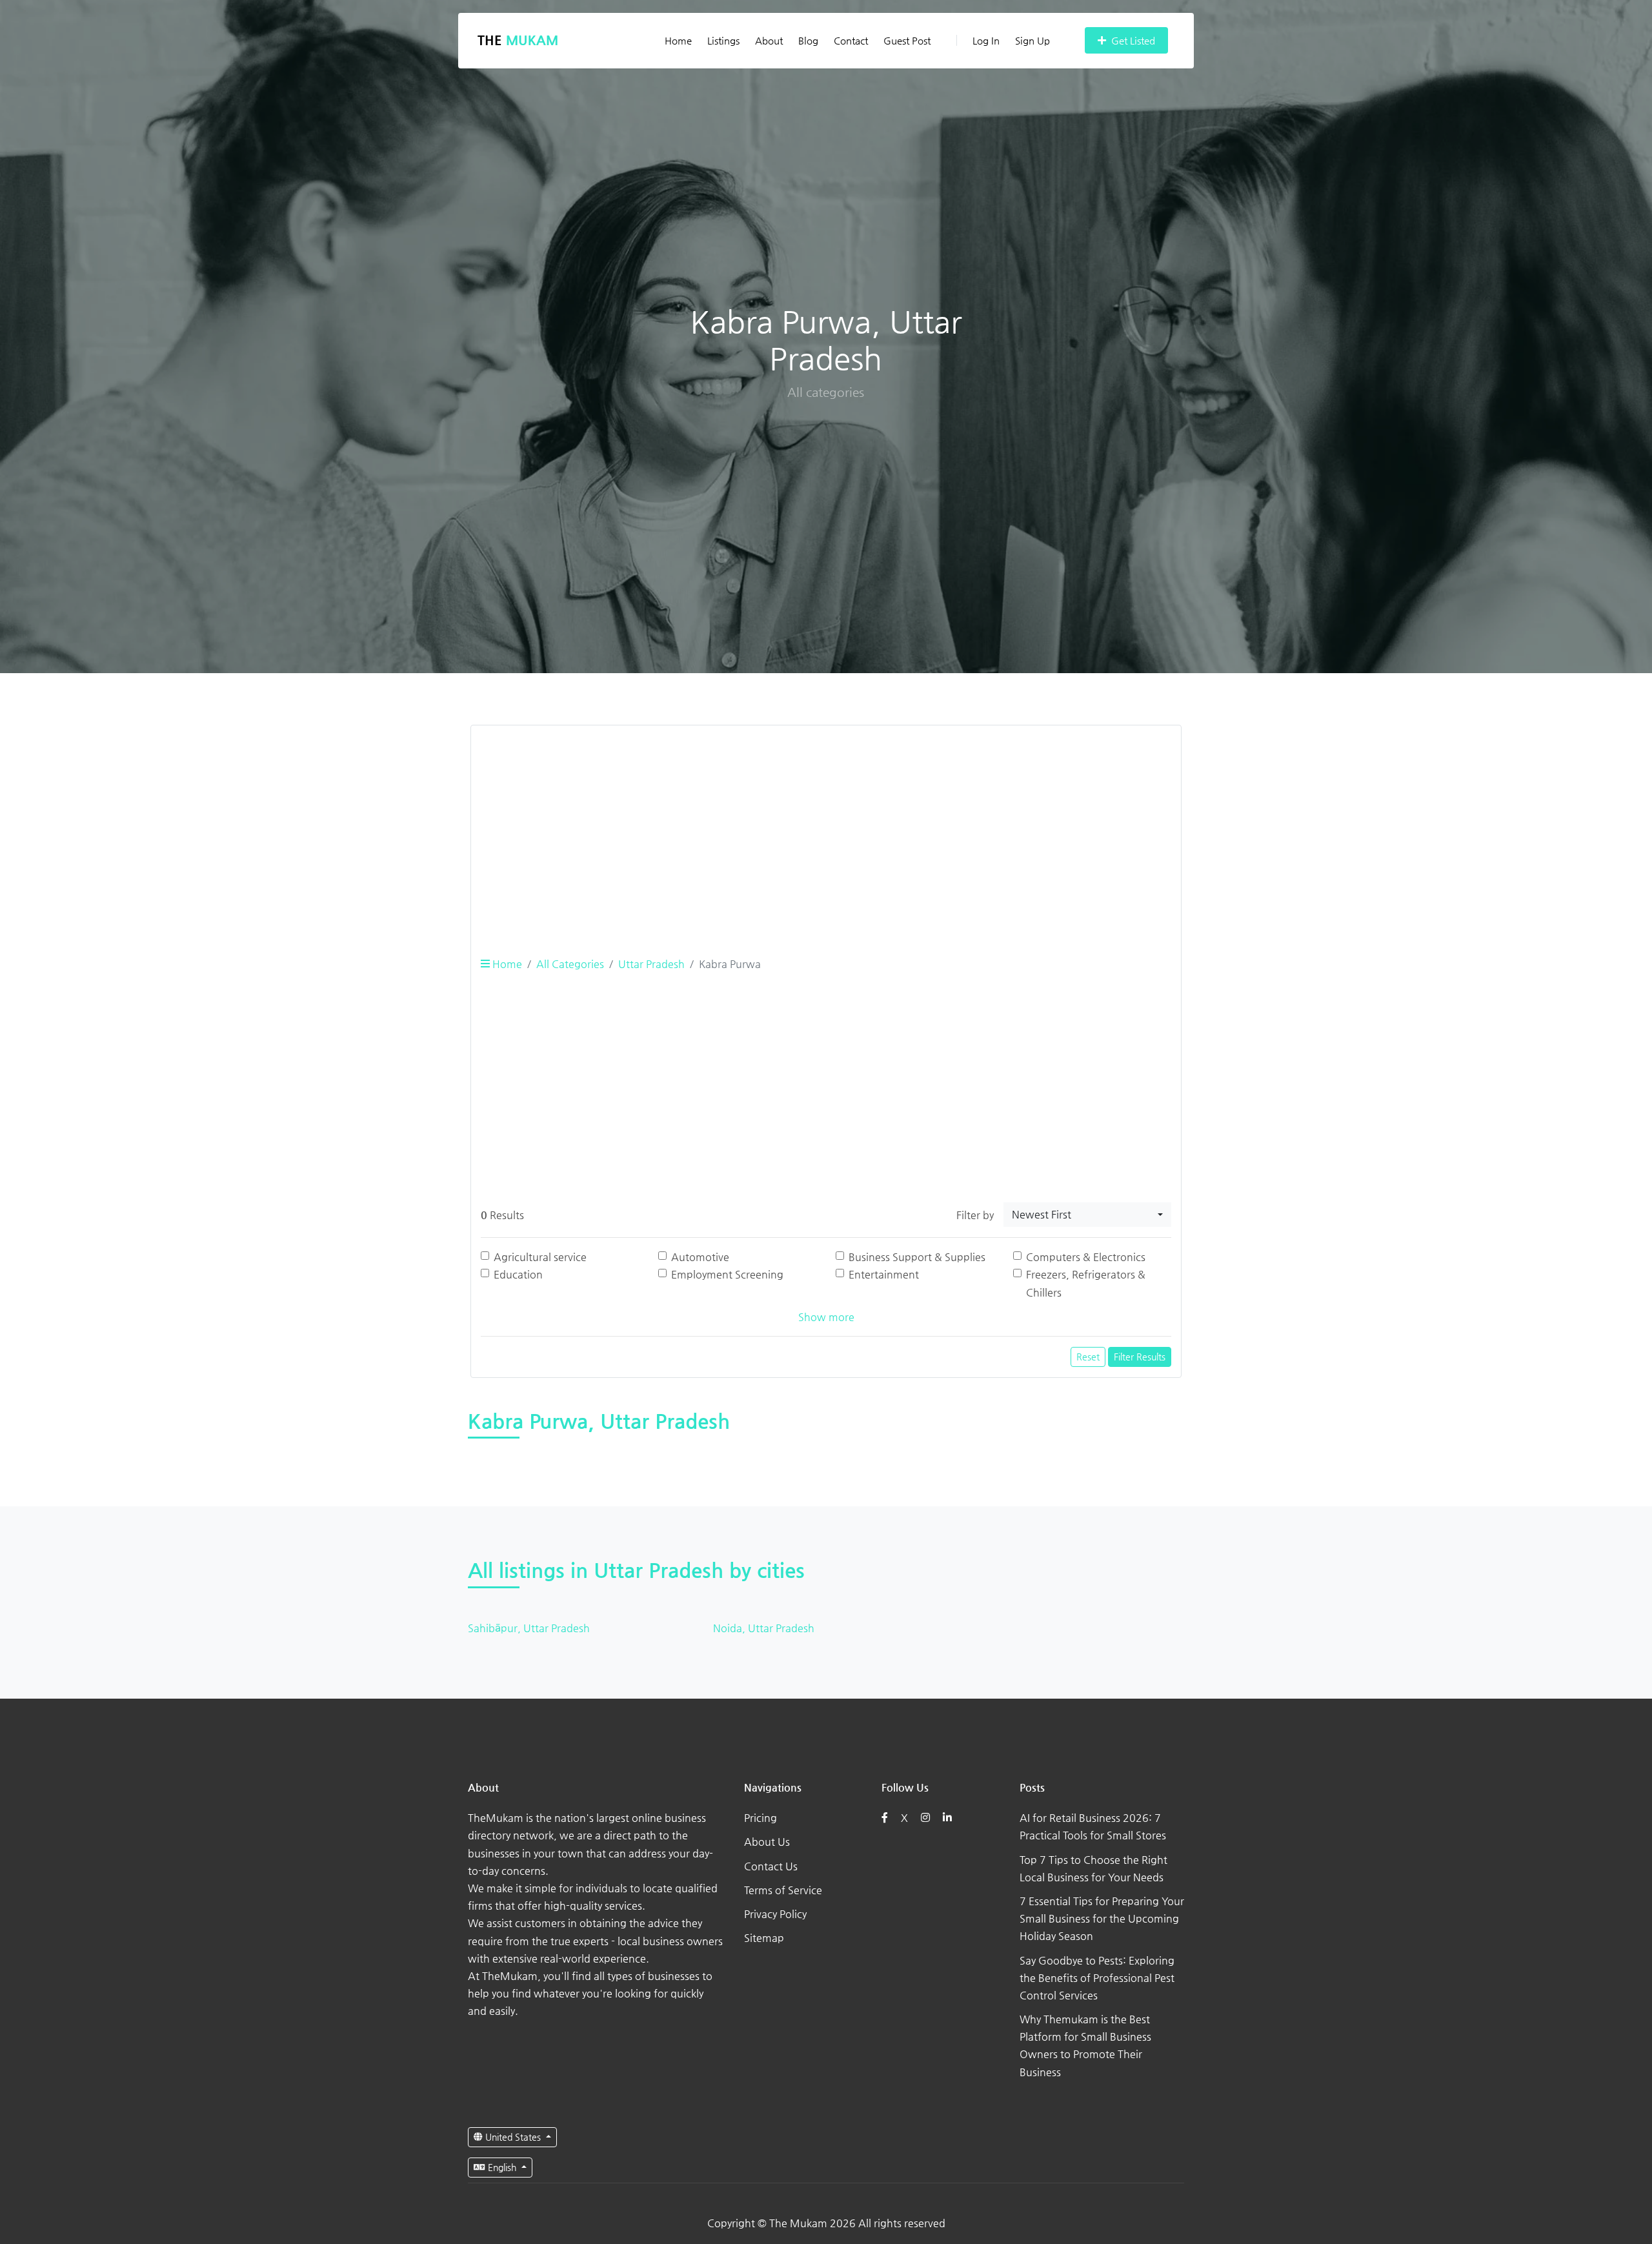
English (502, 2167)
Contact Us (771, 1866)
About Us (767, 1842)
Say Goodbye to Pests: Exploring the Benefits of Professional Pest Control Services (1097, 1978)
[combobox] (1087, 1215)
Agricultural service (540, 1257)
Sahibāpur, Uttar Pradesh (529, 1628)
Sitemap (764, 1938)
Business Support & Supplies (917, 1257)
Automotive (700, 1257)
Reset (1088, 1357)
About (769, 40)
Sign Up (1032, 40)
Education (518, 1274)
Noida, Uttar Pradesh (764, 1628)
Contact (851, 40)
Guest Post (907, 40)
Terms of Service (783, 1890)
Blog (808, 40)
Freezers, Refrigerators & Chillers (1086, 1283)
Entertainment (884, 1274)
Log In (986, 40)
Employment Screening (727, 1274)
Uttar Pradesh (651, 964)
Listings (723, 40)
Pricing (761, 1818)
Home (678, 40)
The (518, 40)
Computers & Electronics (1086, 1257)
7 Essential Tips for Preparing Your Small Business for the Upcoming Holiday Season (1102, 1918)
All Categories (570, 964)
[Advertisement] (826, 826)
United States (513, 2137)
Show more (826, 1317)
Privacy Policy (775, 1914)
